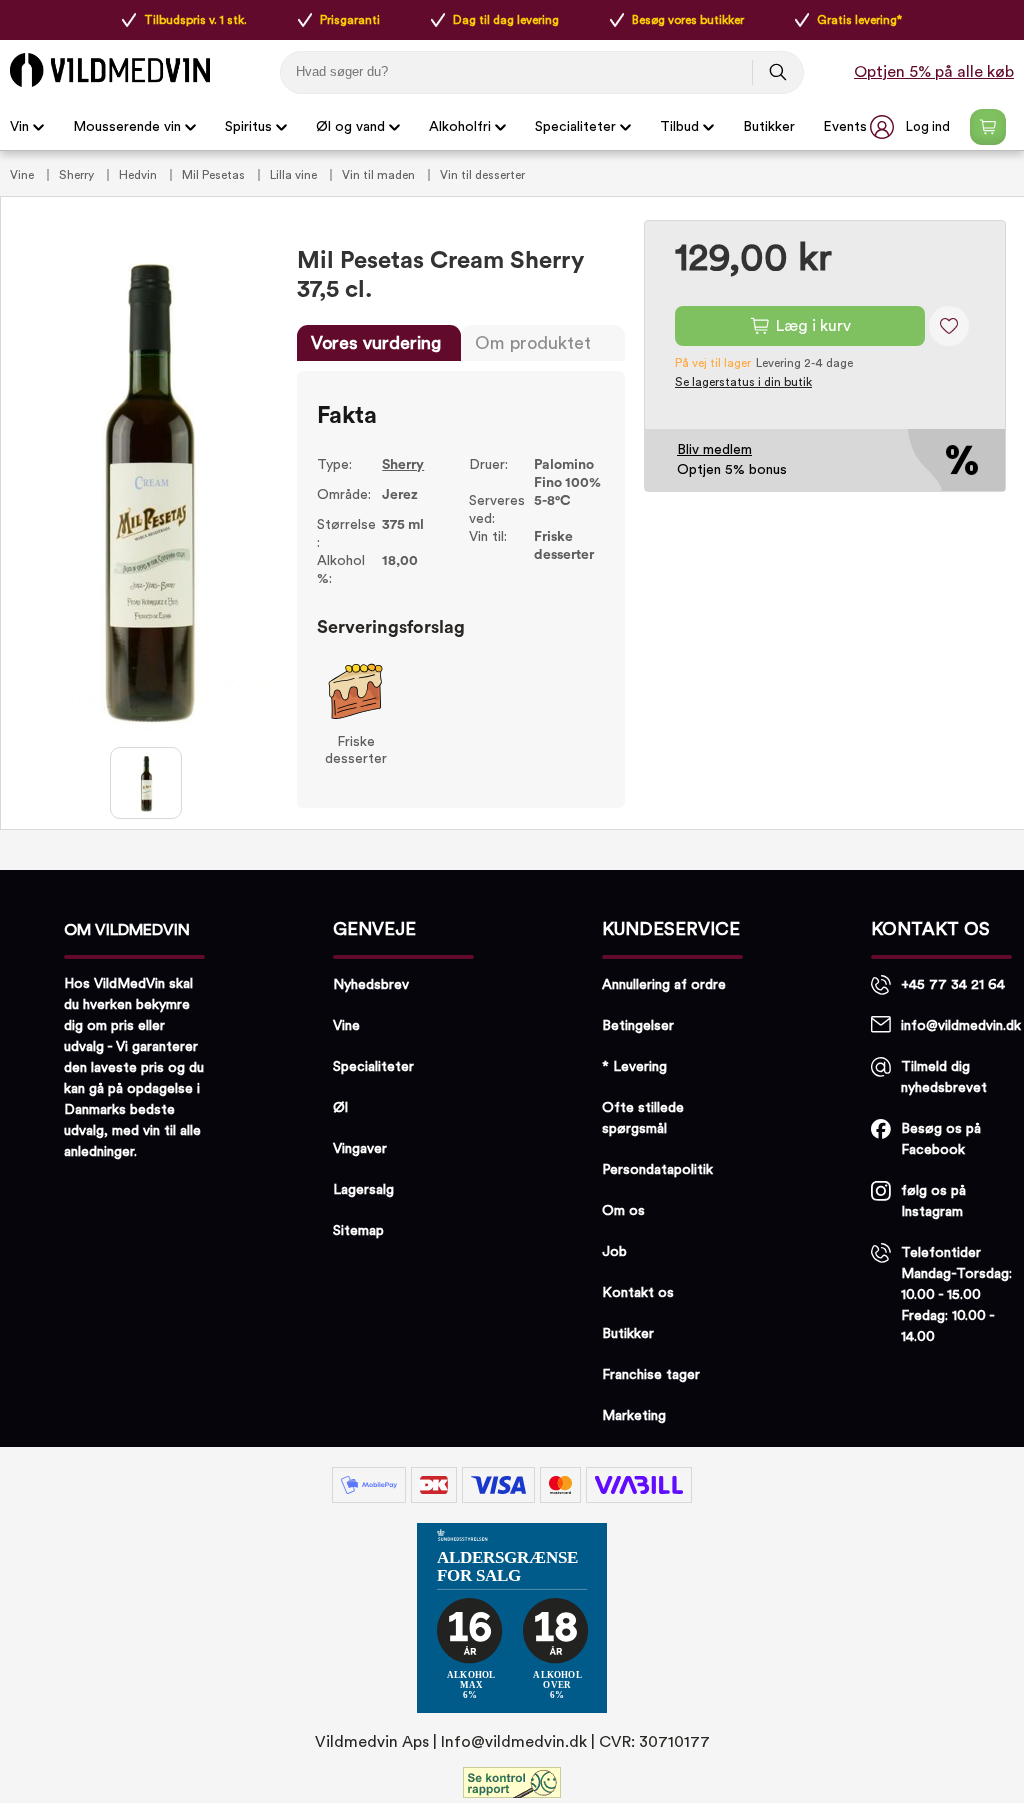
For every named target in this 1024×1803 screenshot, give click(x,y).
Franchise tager (651, 1375)
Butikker (769, 127)
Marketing (634, 1416)
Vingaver (360, 1149)
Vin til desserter (482, 175)
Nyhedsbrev (371, 985)
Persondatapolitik (657, 1170)
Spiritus (248, 127)
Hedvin (139, 175)
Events (845, 127)
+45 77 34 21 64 (953, 985)
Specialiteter (575, 127)
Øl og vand (350, 127)
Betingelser (638, 1026)
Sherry (78, 175)
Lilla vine (295, 175)
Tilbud (679, 127)
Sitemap (358, 1231)
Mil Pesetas (215, 175)
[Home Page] (110, 70)
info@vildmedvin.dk (961, 1026)
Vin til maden (380, 175)
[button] (912, 127)
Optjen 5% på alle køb (934, 72)
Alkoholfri (460, 127)
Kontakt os (638, 1293)
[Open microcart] (988, 127)
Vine (23, 175)
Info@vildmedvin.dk (514, 1742)
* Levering (634, 1067)
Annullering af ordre (664, 985)
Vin (19, 127)
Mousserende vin (127, 127)
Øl (340, 1108)
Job (614, 1252)
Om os (623, 1211)
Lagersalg (363, 1190)
